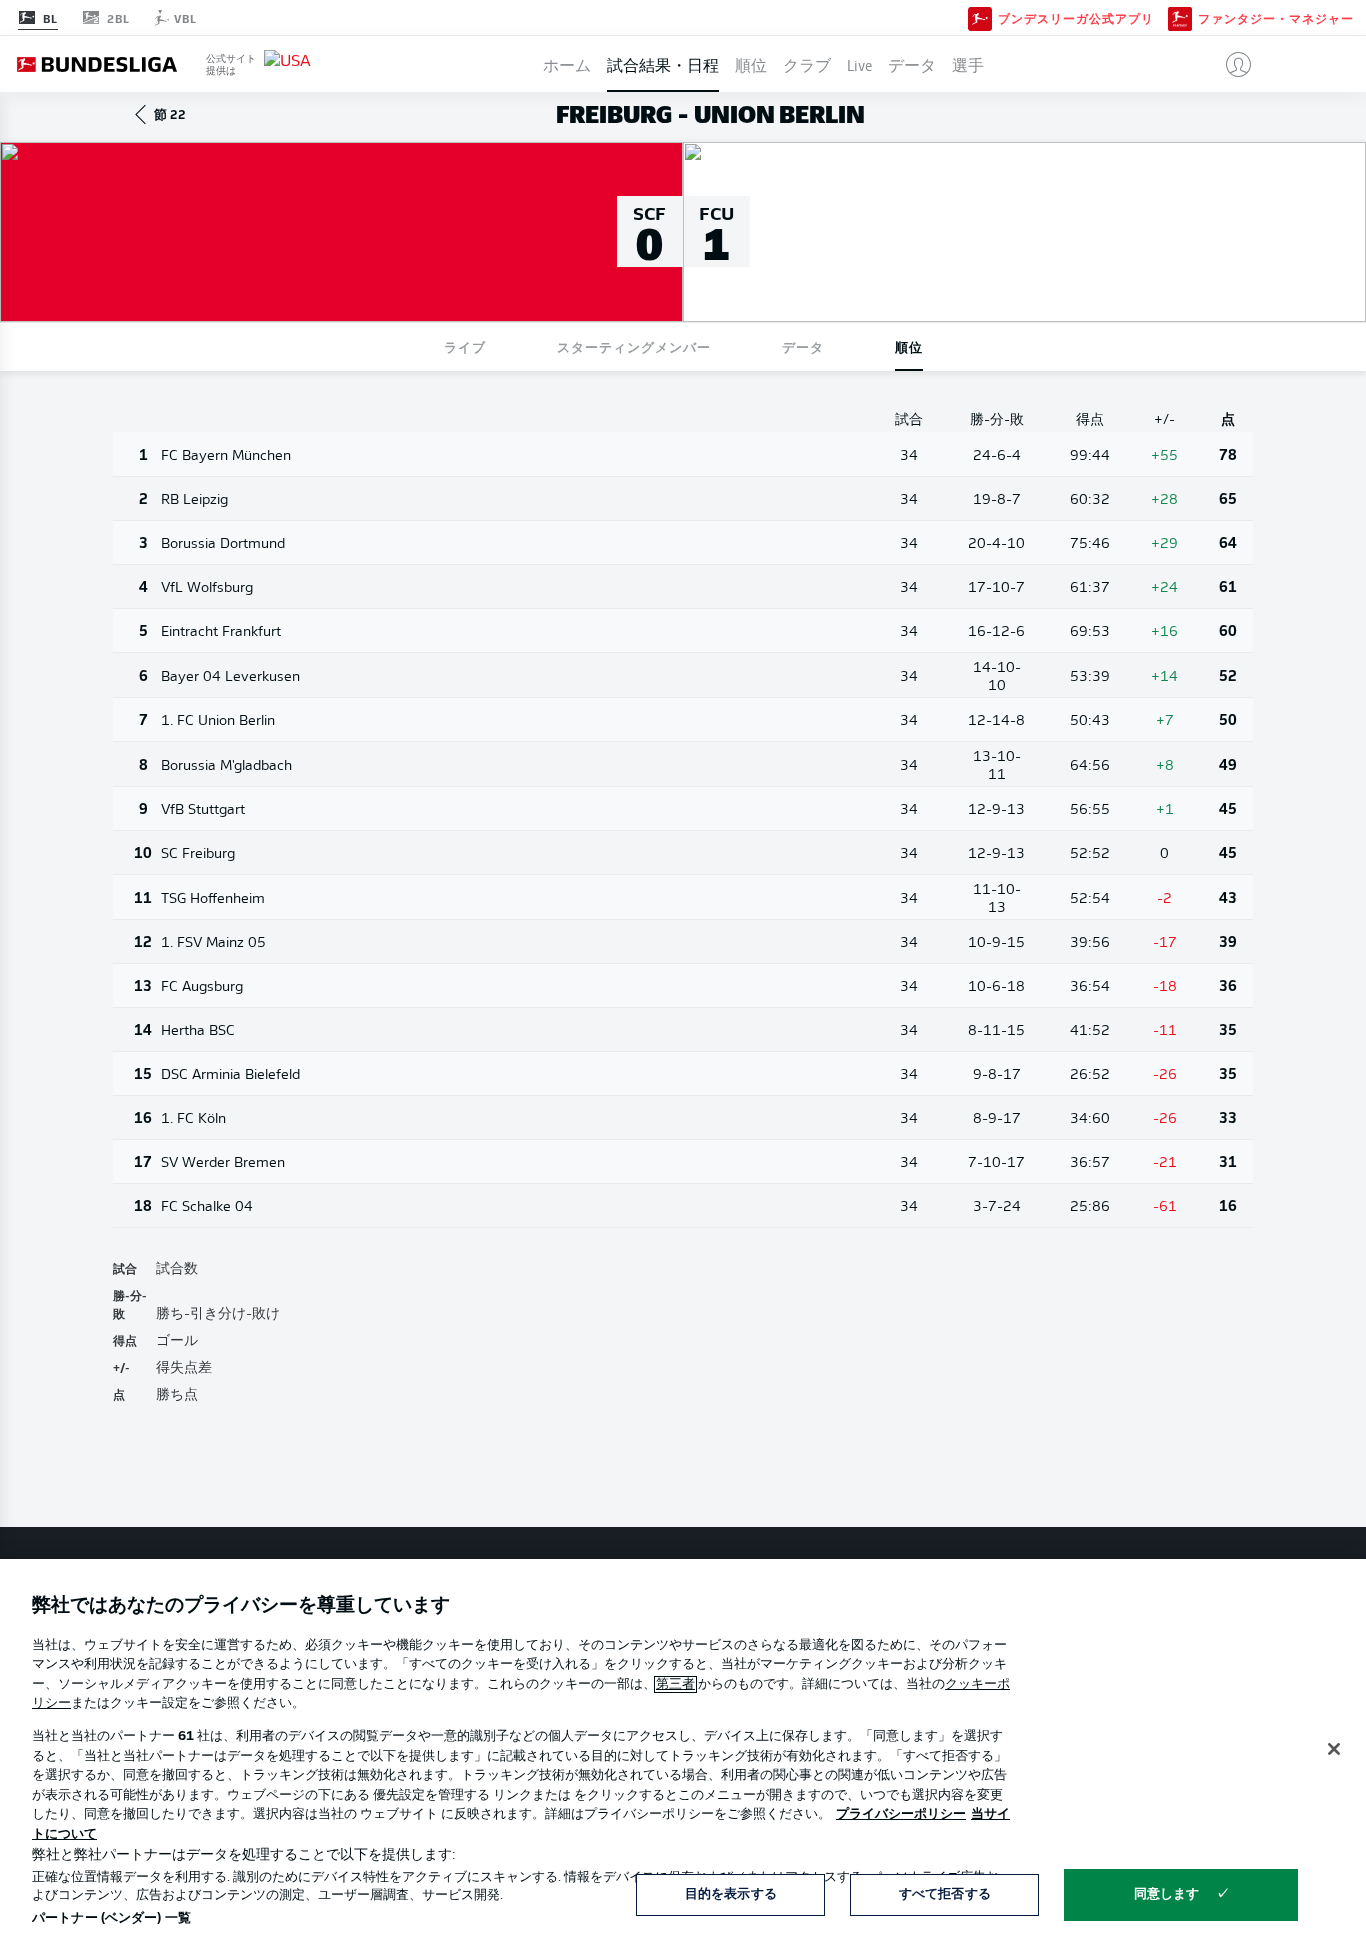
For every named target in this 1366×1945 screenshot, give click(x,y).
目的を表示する (731, 1894)
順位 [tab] (909, 346)
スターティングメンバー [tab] (634, 346)
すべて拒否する (945, 1894)
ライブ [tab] (465, 346)
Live (859, 64)
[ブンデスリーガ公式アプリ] (980, 17)
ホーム (567, 64)
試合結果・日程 (663, 64)
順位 (751, 64)
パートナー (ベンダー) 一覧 (111, 1918)
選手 (968, 64)
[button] (1230, 64)
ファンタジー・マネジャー (1276, 18)
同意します (1167, 1894)
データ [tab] (803, 346)
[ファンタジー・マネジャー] (1180, 17)
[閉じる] (1334, 1749)
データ (912, 64)
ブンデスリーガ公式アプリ (1076, 18)
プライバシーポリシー (901, 1814)
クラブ (807, 64)
